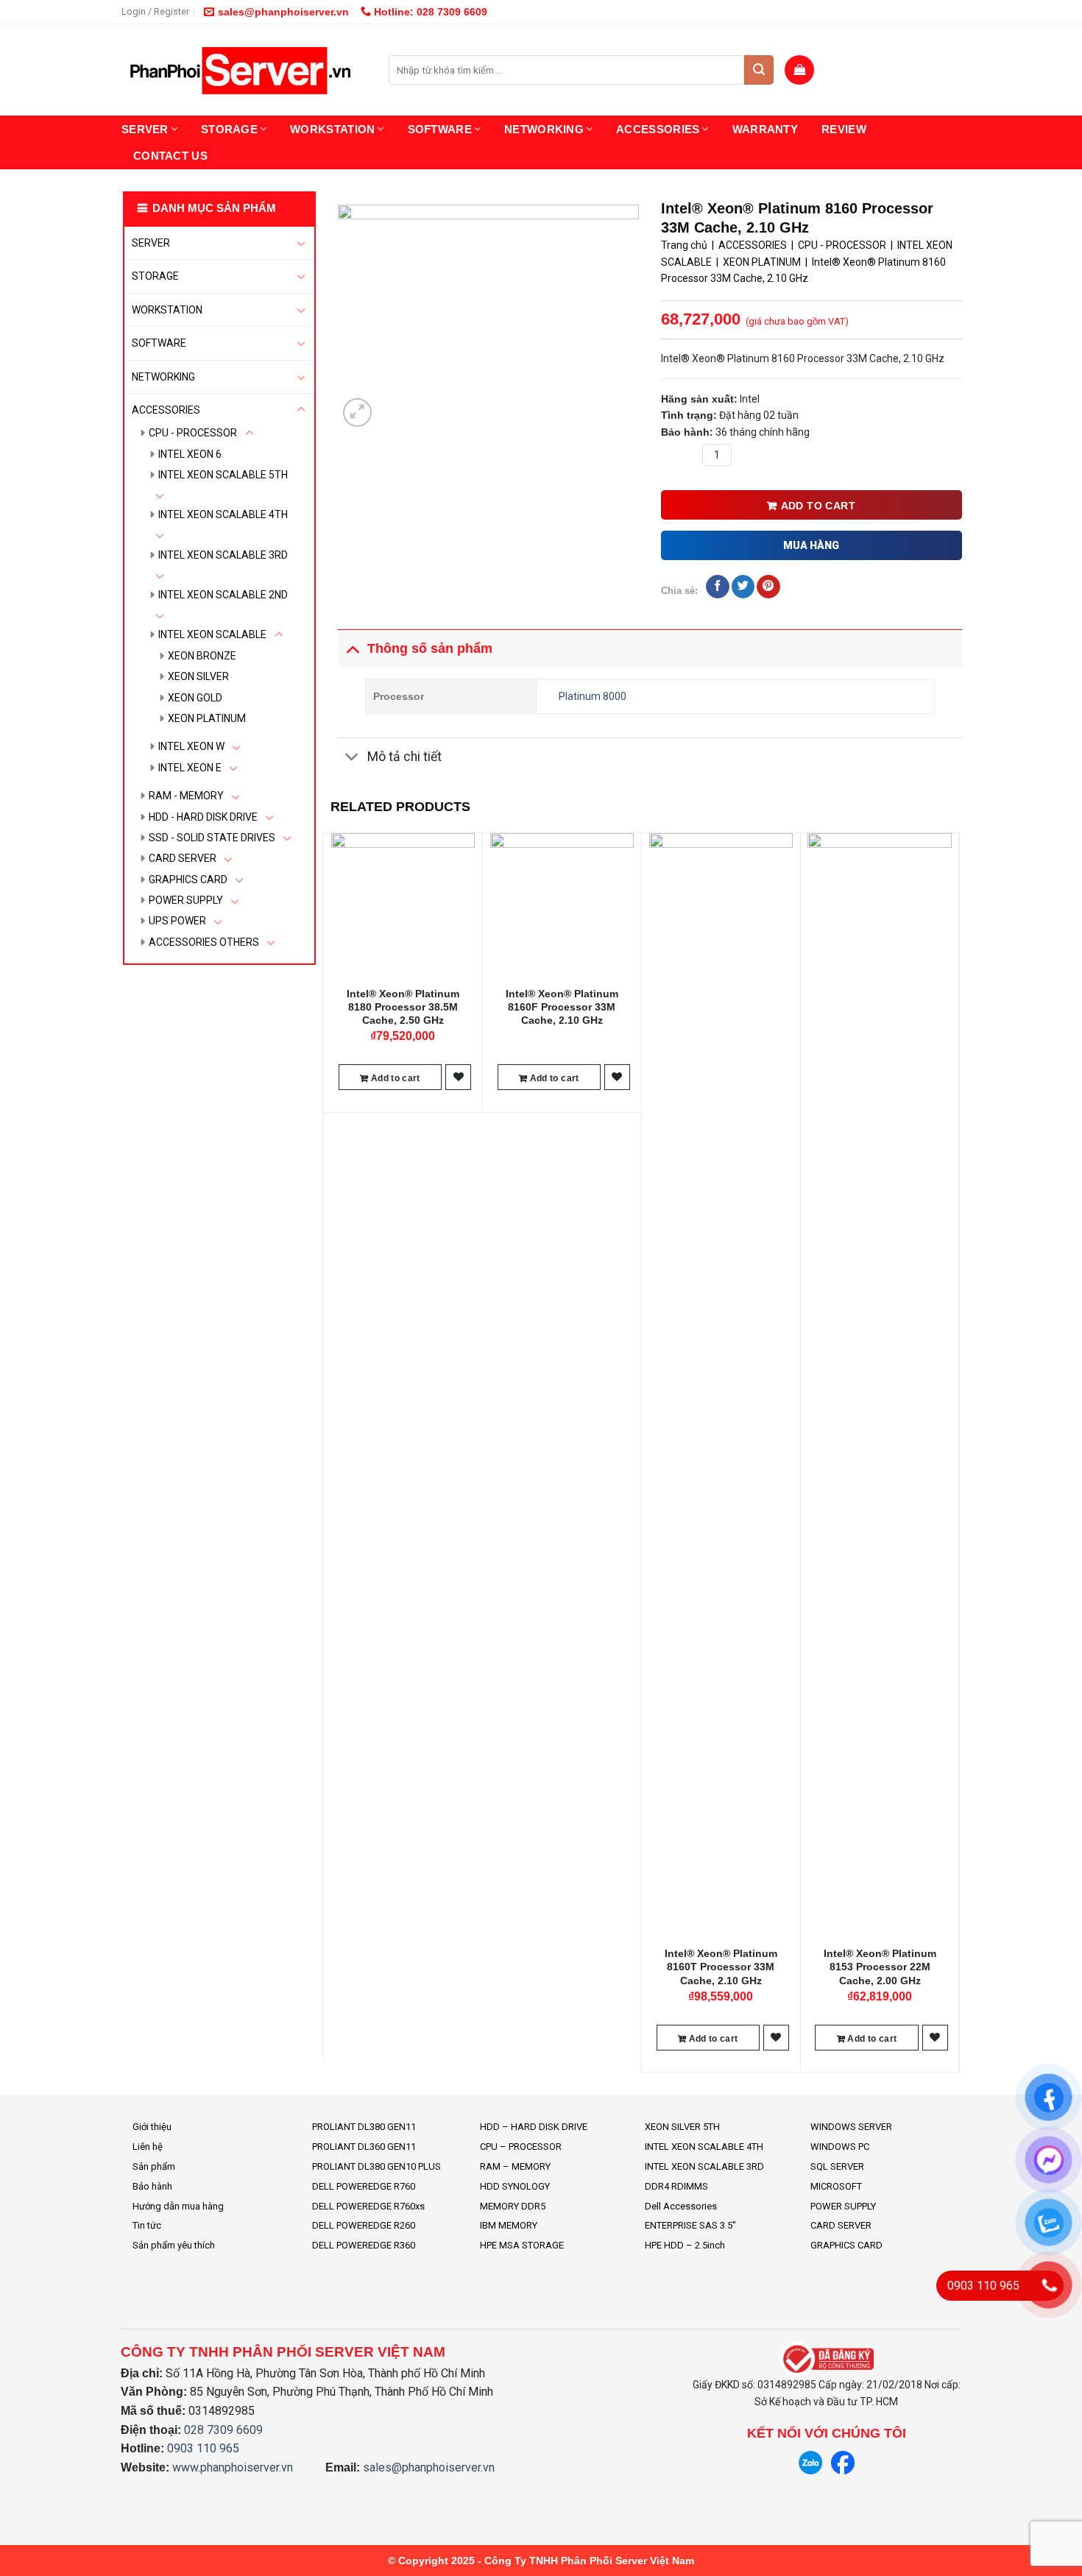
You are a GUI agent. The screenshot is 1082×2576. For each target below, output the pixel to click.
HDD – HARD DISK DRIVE (534, 2127)
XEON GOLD (195, 698)
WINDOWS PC (840, 2147)
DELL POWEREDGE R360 (364, 2245)
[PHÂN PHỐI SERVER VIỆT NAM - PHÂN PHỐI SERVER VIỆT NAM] (244, 70)
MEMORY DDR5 (513, 2206)
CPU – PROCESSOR (521, 2147)
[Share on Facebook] (717, 587)
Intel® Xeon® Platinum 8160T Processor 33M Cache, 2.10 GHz (721, 1967)
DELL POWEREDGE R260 (364, 2225)
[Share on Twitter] (743, 587)
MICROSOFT (836, 2186)
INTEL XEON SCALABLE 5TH (223, 475)
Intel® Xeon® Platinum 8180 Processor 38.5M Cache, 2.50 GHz (403, 1007)
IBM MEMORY (509, 2225)
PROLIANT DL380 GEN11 (364, 2127)
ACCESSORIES (658, 129)
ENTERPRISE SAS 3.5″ (690, 2225)
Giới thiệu (152, 2127)
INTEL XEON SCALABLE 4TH (223, 514)
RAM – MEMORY (515, 2166)
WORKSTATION (332, 129)
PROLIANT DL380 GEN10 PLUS (376, 2166)
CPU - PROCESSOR (193, 433)
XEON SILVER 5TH (682, 2127)
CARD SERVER (183, 858)
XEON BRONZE (202, 656)
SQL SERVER (837, 2166)
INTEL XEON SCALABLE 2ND (223, 595)
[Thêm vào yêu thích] (459, 1077)
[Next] (954, 1451)
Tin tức (147, 2225)
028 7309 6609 (223, 2430)
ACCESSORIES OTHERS (204, 942)
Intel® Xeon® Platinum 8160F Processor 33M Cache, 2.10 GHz (562, 1007)
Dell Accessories (681, 2206)
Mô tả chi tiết (404, 757)
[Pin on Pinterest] (768, 587)
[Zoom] (357, 413)
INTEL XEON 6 (190, 454)
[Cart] (799, 70)
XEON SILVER (198, 676)
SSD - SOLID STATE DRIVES (212, 838)
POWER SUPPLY (186, 900)
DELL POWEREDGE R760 (364, 2186)
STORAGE (229, 129)
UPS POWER (177, 921)
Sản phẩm (154, 2166)
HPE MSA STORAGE (522, 2245)
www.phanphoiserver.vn (233, 2467)
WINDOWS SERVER (851, 2127)
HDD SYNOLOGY (515, 2186)
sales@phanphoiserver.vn (283, 12)
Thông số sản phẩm (430, 648)
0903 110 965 (203, 2448)
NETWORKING (544, 129)
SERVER (145, 129)
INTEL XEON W (191, 746)
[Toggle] (301, 243)
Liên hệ (148, 2147)
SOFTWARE (440, 129)
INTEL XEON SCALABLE (212, 634)
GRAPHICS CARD (188, 880)
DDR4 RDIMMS (676, 2186)
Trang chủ (684, 245)
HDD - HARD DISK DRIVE (203, 817)
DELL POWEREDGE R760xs (368, 2206)
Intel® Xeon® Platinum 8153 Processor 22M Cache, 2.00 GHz (880, 1967)
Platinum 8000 (593, 696)
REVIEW (844, 129)
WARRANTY (765, 129)
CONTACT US (170, 156)
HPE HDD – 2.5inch (685, 2245)
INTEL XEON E (190, 768)
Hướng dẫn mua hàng (178, 2206)
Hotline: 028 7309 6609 (429, 12)
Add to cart (818, 506)
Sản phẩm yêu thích (174, 2245)
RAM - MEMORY (186, 796)
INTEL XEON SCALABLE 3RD (223, 555)
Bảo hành (152, 2186)
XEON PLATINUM (207, 718)
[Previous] (331, 1451)
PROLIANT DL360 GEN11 (364, 2147)
